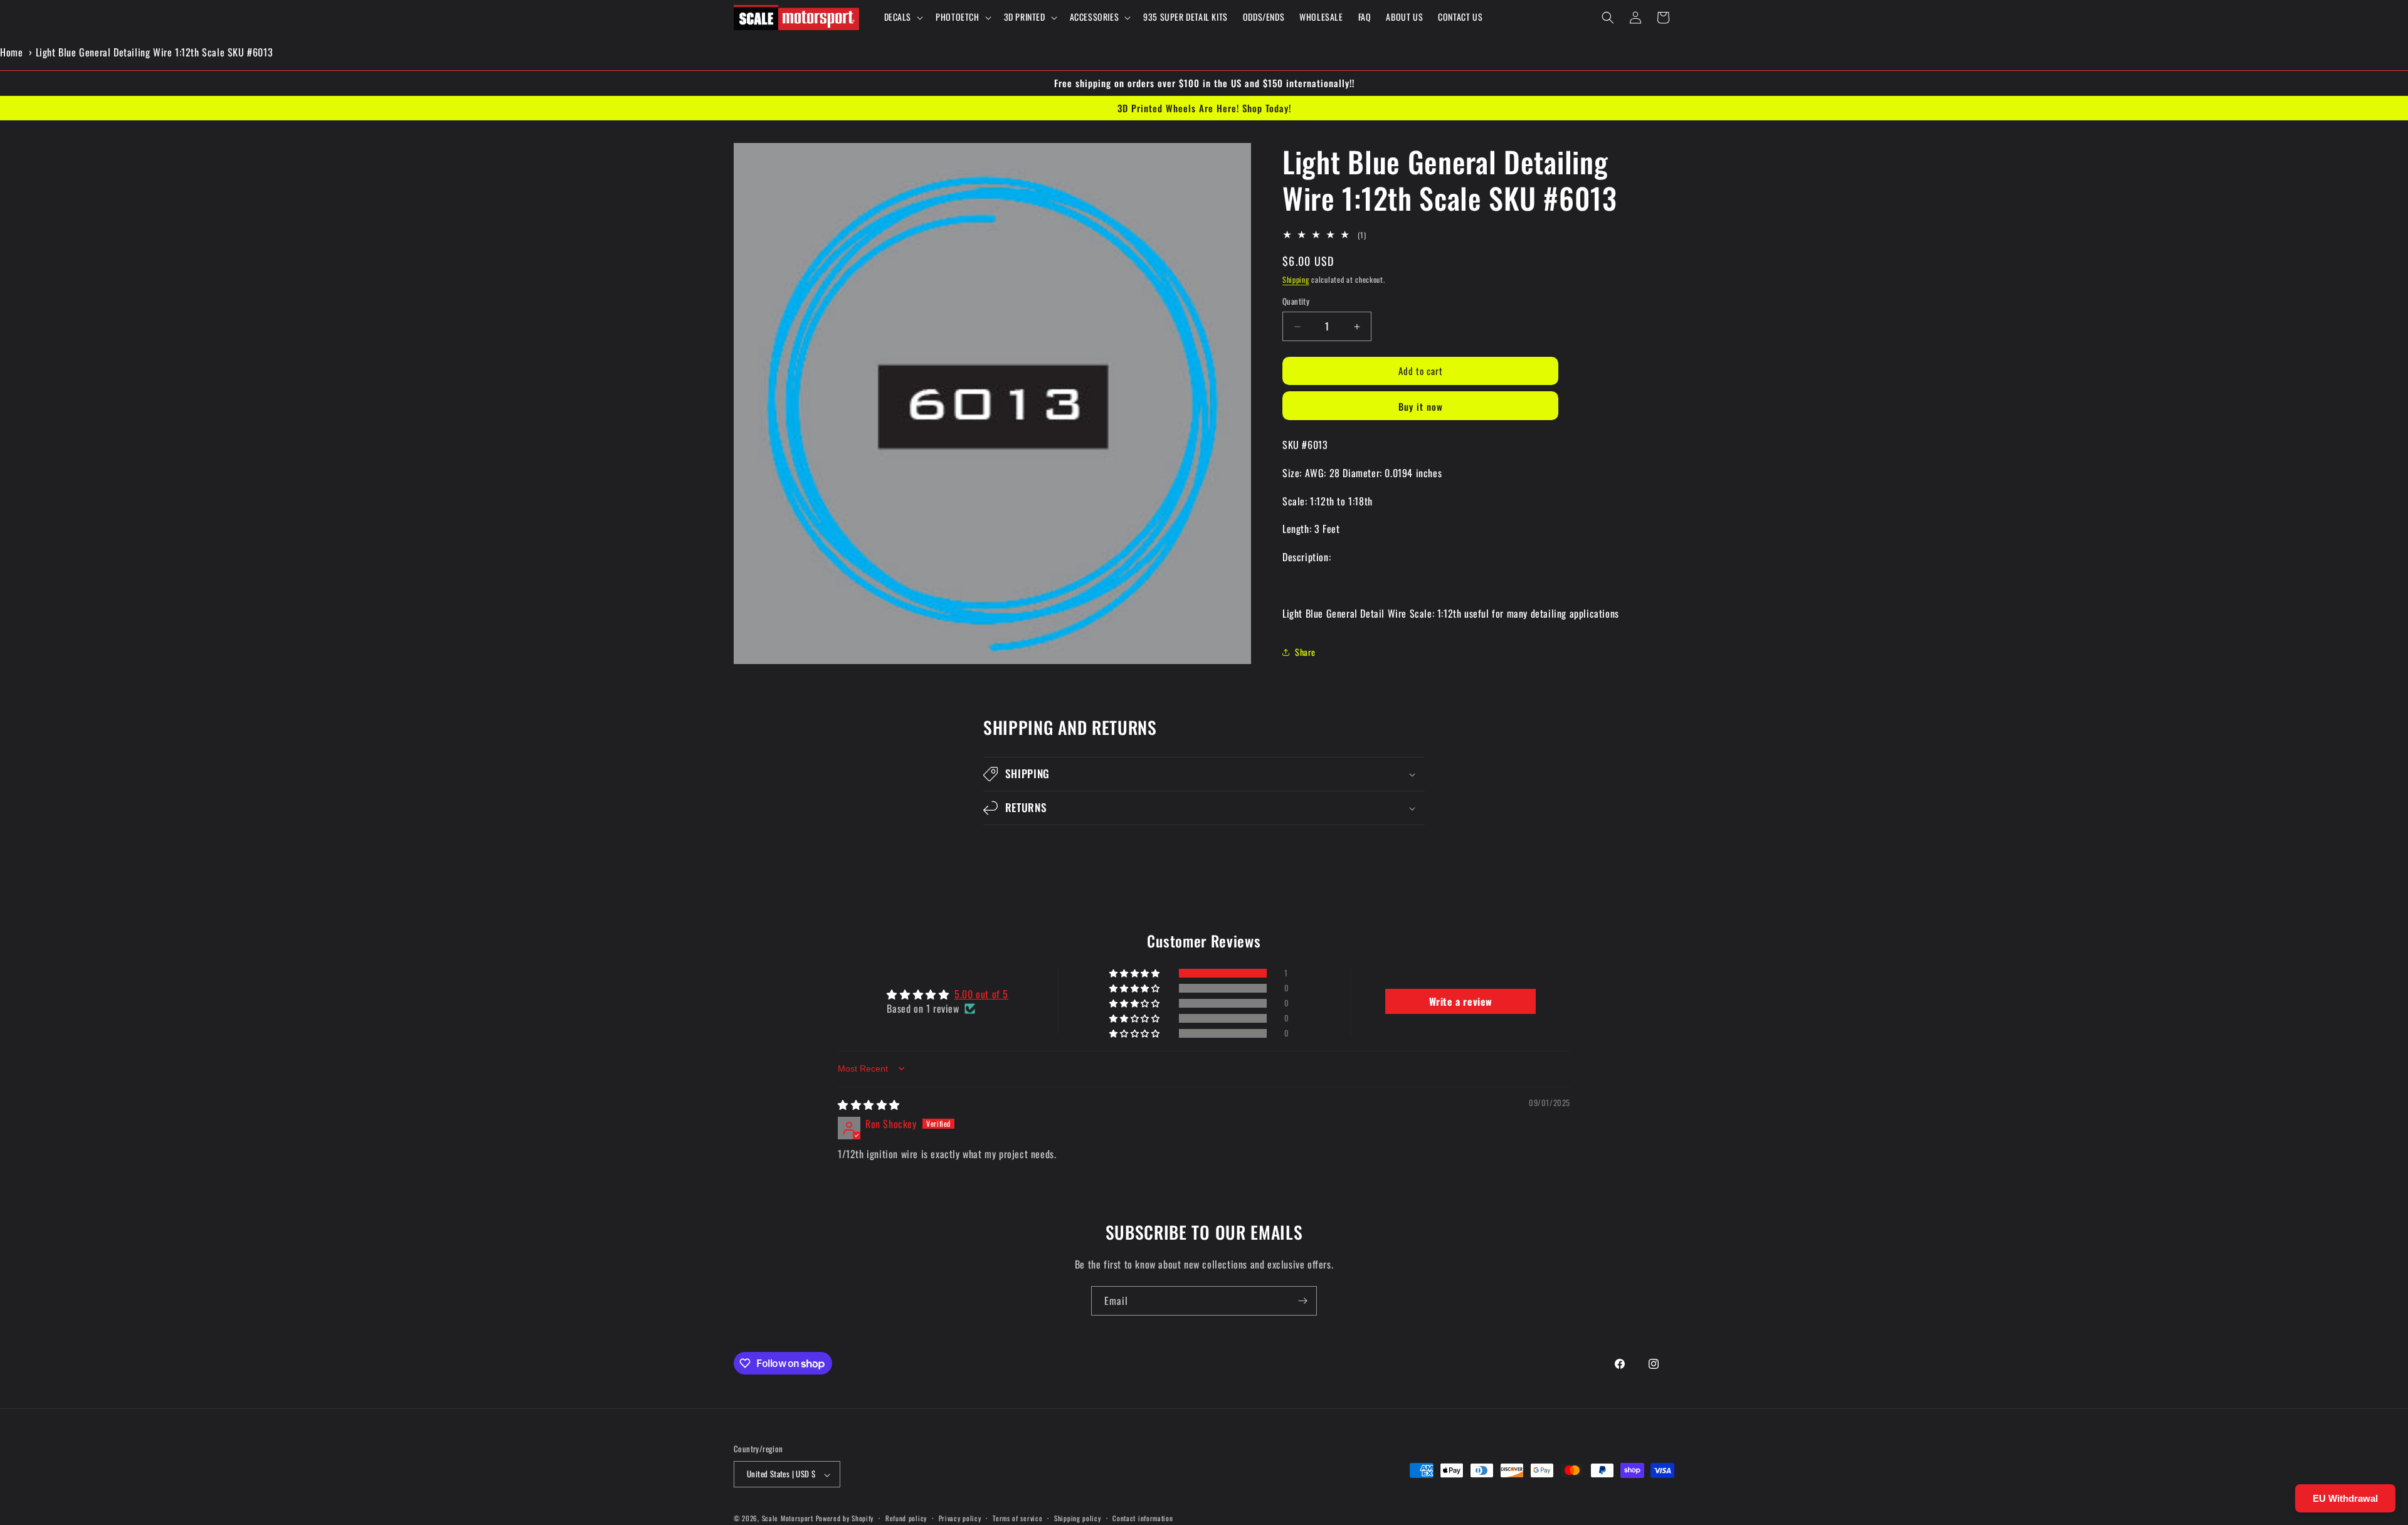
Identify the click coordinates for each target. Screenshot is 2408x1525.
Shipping (1296, 279)
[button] (903, 17)
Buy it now (1421, 406)
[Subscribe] (1302, 1301)
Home (11, 52)
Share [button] (1305, 652)
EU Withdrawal (2345, 1498)
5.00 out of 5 (981, 994)
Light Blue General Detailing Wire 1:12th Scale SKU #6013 (155, 52)
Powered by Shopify (845, 1519)
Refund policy (906, 1519)
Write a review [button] (1461, 1001)
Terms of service (1017, 1519)
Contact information (1143, 1519)
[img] (869, 1104)
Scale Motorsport (788, 1519)
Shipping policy (1078, 1519)
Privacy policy (960, 1519)
